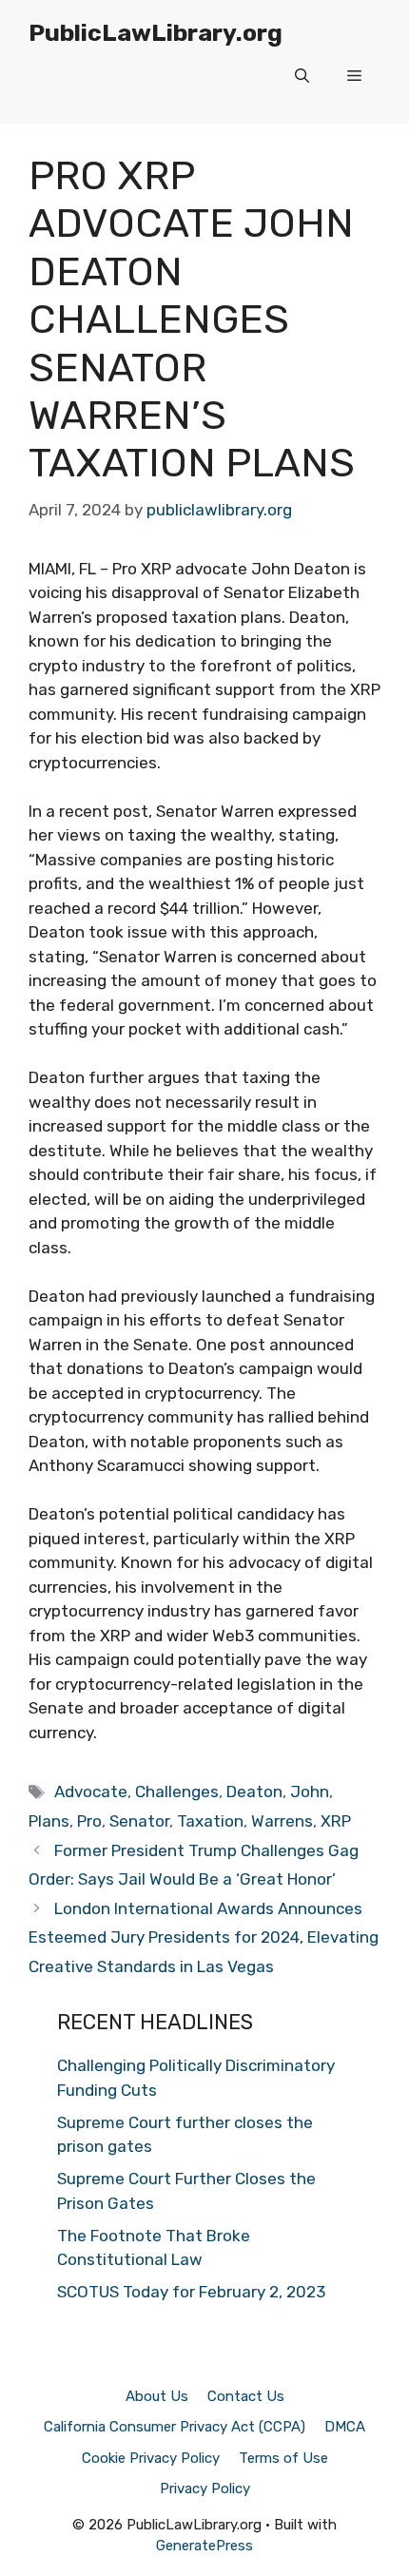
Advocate (91, 1792)
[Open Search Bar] (302, 76)
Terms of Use (283, 2458)
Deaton (254, 1792)
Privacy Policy (205, 2489)
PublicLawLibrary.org (156, 33)
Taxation (210, 1821)
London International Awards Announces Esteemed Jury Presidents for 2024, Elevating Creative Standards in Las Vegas (204, 1937)
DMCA (345, 2427)
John (310, 1792)
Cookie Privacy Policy (151, 2458)
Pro (89, 1821)
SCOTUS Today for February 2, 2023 (191, 2292)
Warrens (282, 1821)
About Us (157, 2396)
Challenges (177, 1792)
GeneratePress (204, 2546)
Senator (139, 1821)
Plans (49, 1821)
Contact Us (246, 2396)
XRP (336, 1821)
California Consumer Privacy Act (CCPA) (175, 2427)
